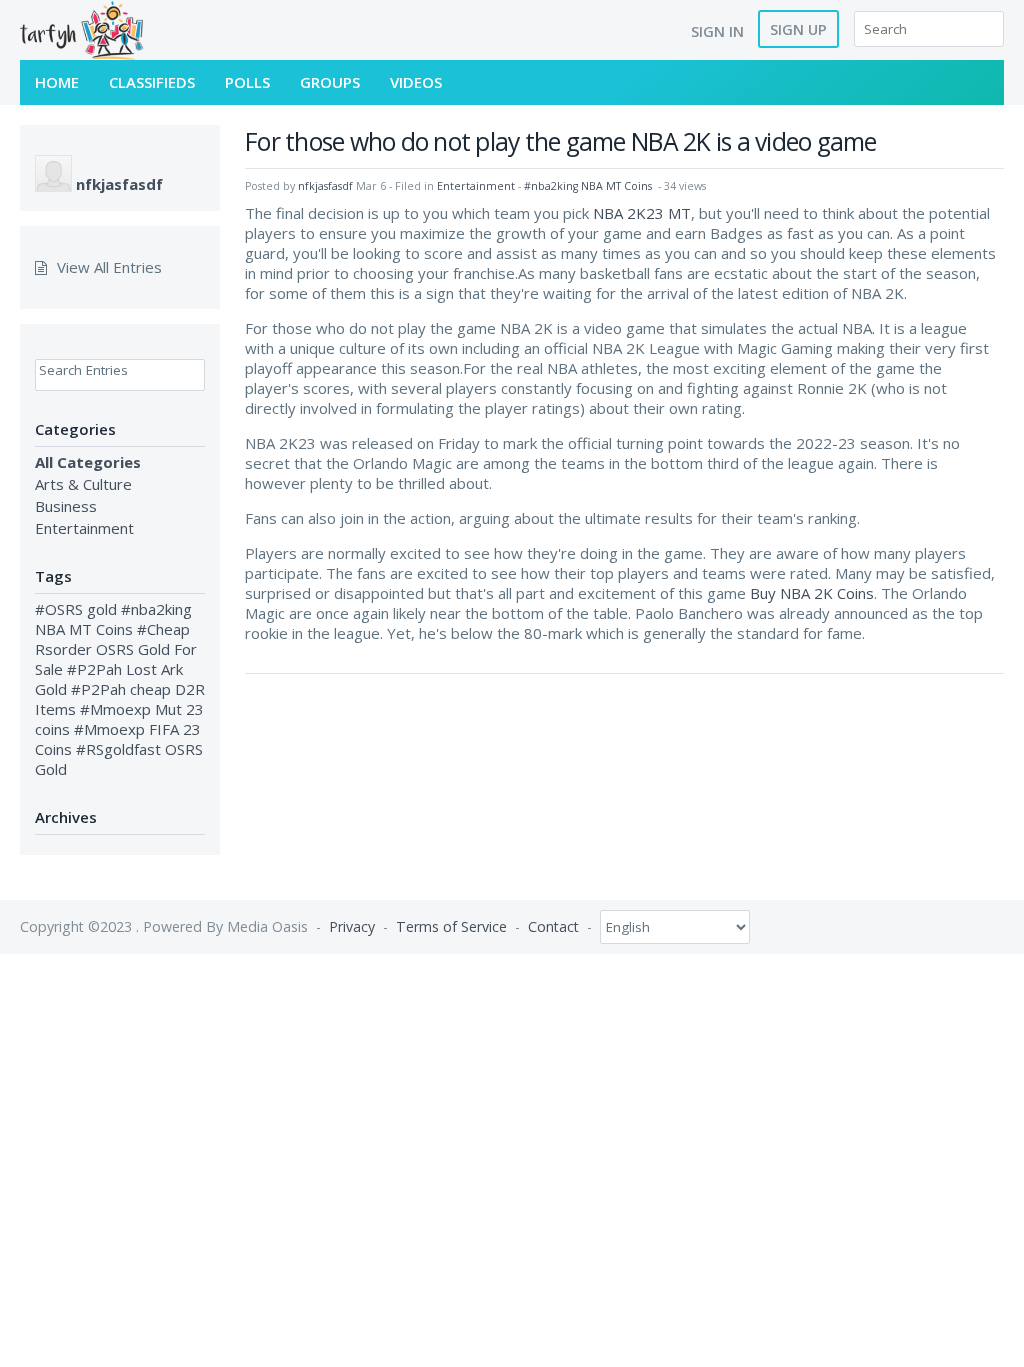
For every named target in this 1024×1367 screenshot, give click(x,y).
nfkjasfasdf (119, 184)
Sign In (717, 31)
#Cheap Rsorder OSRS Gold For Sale (116, 649)
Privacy (352, 926)
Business (66, 506)
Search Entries (83, 370)
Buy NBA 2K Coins (812, 593)
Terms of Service (451, 926)
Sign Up (798, 29)
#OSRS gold (76, 609)
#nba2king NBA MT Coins (113, 619)
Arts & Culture (83, 484)
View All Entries (109, 267)
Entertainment (84, 528)
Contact (553, 926)
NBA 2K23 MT (642, 213)
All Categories (88, 462)
